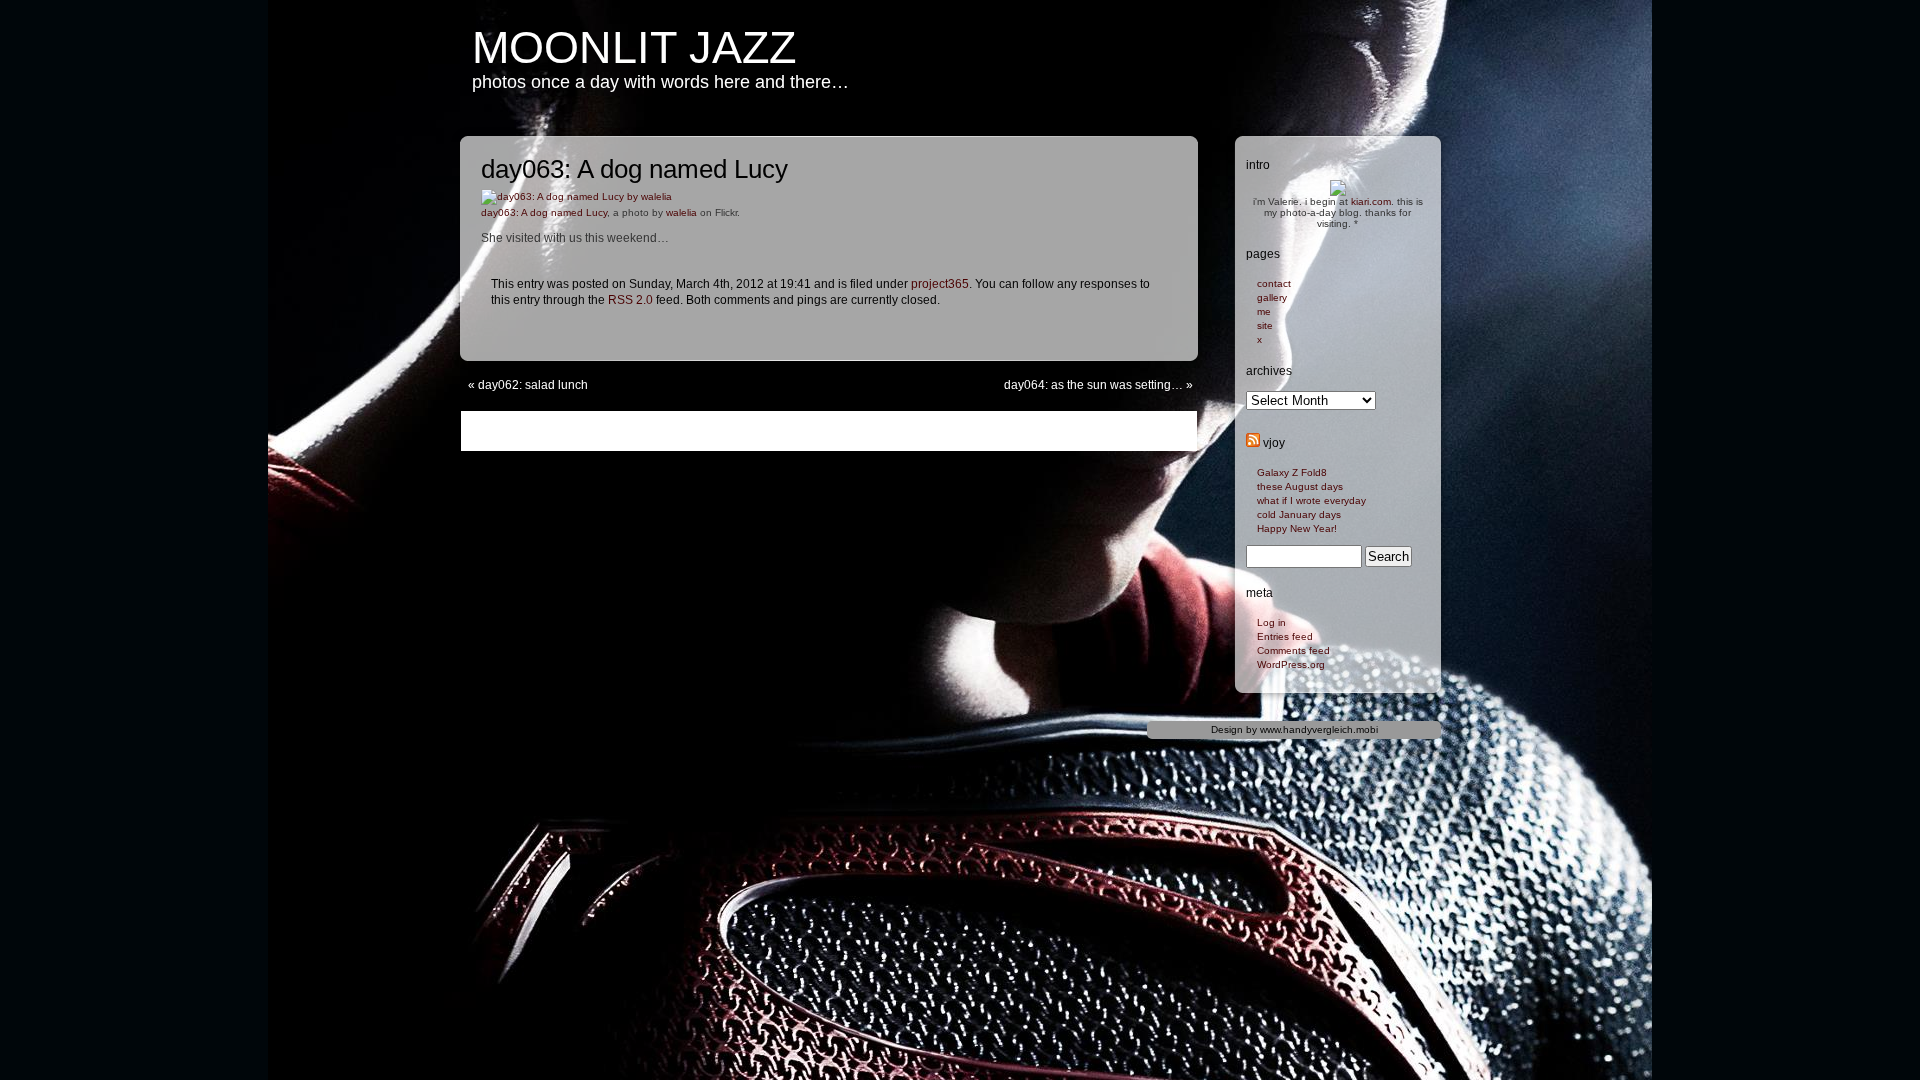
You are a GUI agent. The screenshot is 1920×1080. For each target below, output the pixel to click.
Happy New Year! (1297, 528)
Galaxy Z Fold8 (1292, 472)
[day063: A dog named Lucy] (576, 201)
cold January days (1299, 514)
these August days (1300, 486)
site (1265, 325)
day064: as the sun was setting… (1093, 385)
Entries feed (1285, 636)
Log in (1271, 622)
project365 (940, 284)
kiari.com (1371, 201)
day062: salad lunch (533, 385)
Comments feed (1293, 650)
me (1264, 311)
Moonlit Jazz (634, 47)
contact (1274, 283)
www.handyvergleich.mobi (1319, 729)
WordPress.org (1291, 664)
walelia (681, 212)
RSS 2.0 (630, 300)
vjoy (1274, 443)
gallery (1272, 297)
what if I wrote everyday (1311, 500)
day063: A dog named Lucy (544, 212)
